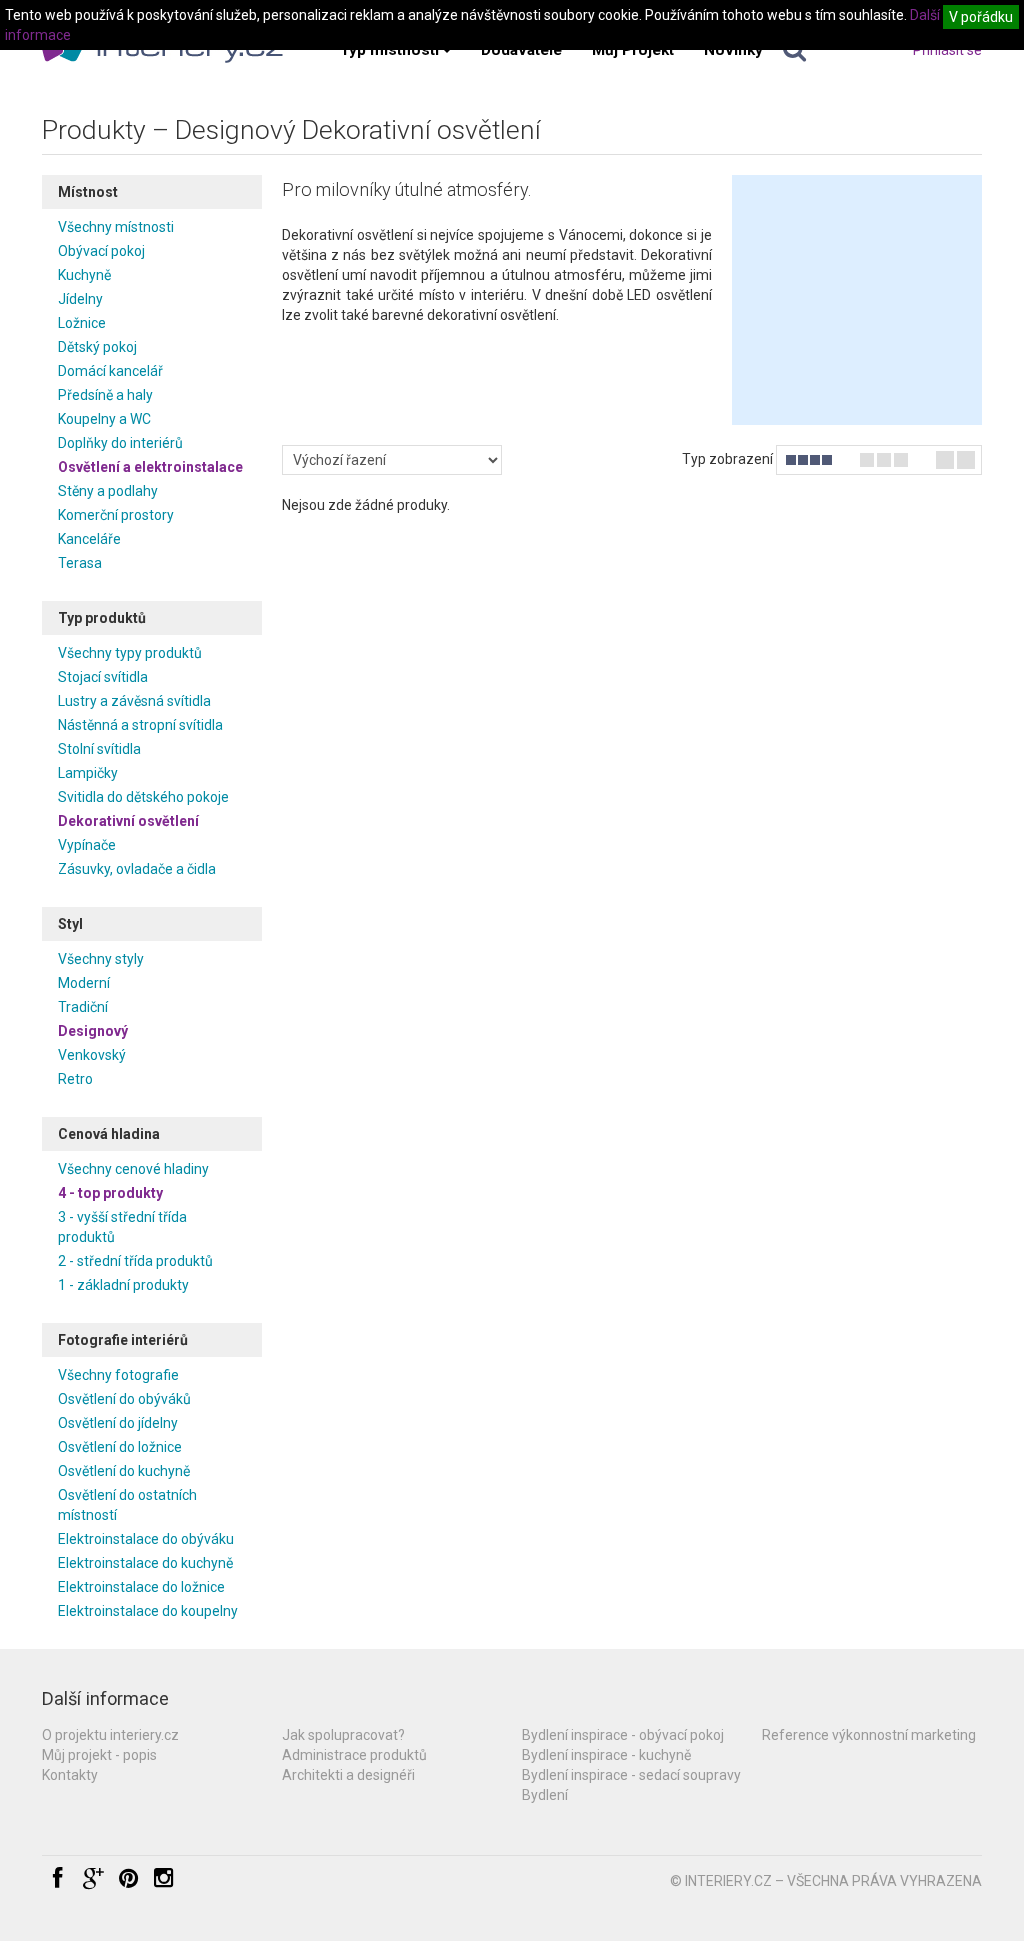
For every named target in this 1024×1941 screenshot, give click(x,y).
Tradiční (83, 1007)
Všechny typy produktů (130, 653)
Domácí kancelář (110, 371)
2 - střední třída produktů (135, 1261)
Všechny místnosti (116, 227)
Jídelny (80, 299)
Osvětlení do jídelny (118, 1423)
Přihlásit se (947, 50)
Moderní (84, 983)
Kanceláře (89, 539)
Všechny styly (101, 959)
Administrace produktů (354, 1755)
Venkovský (92, 1055)
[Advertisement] (857, 300)
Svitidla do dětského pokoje (143, 797)
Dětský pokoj (97, 347)
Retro (75, 1079)
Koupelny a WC (104, 419)
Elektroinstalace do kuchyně (145, 1563)
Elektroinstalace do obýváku (146, 1539)
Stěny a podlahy (108, 491)
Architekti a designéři (348, 1775)
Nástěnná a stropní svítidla (140, 725)
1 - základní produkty (123, 1285)
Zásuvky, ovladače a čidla (137, 869)
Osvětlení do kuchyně (124, 1471)
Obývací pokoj (101, 251)
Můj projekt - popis (99, 1755)
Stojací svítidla (103, 677)
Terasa (80, 563)
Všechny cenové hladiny (133, 1169)
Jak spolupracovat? (343, 1735)
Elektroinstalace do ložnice (141, 1587)
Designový (93, 1031)
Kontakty (70, 1775)
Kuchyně (84, 275)
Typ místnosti (389, 50)
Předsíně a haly (105, 395)
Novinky (733, 50)
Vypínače (87, 845)
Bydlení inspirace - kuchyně (606, 1755)
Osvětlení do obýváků (124, 1399)
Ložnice (82, 323)
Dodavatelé (521, 50)
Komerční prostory (116, 515)
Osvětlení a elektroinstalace (150, 467)
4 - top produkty (110, 1193)
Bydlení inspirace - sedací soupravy (631, 1775)
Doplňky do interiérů (120, 443)
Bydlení (545, 1795)
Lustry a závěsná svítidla (134, 701)
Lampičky (88, 773)
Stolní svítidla (99, 749)
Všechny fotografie (118, 1375)
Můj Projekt (633, 50)
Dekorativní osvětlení (128, 821)
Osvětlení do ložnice (120, 1447)
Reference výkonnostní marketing (869, 1735)
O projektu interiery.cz (110, 1735)
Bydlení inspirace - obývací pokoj (623, 1735)
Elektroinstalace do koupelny (148, 1611)
